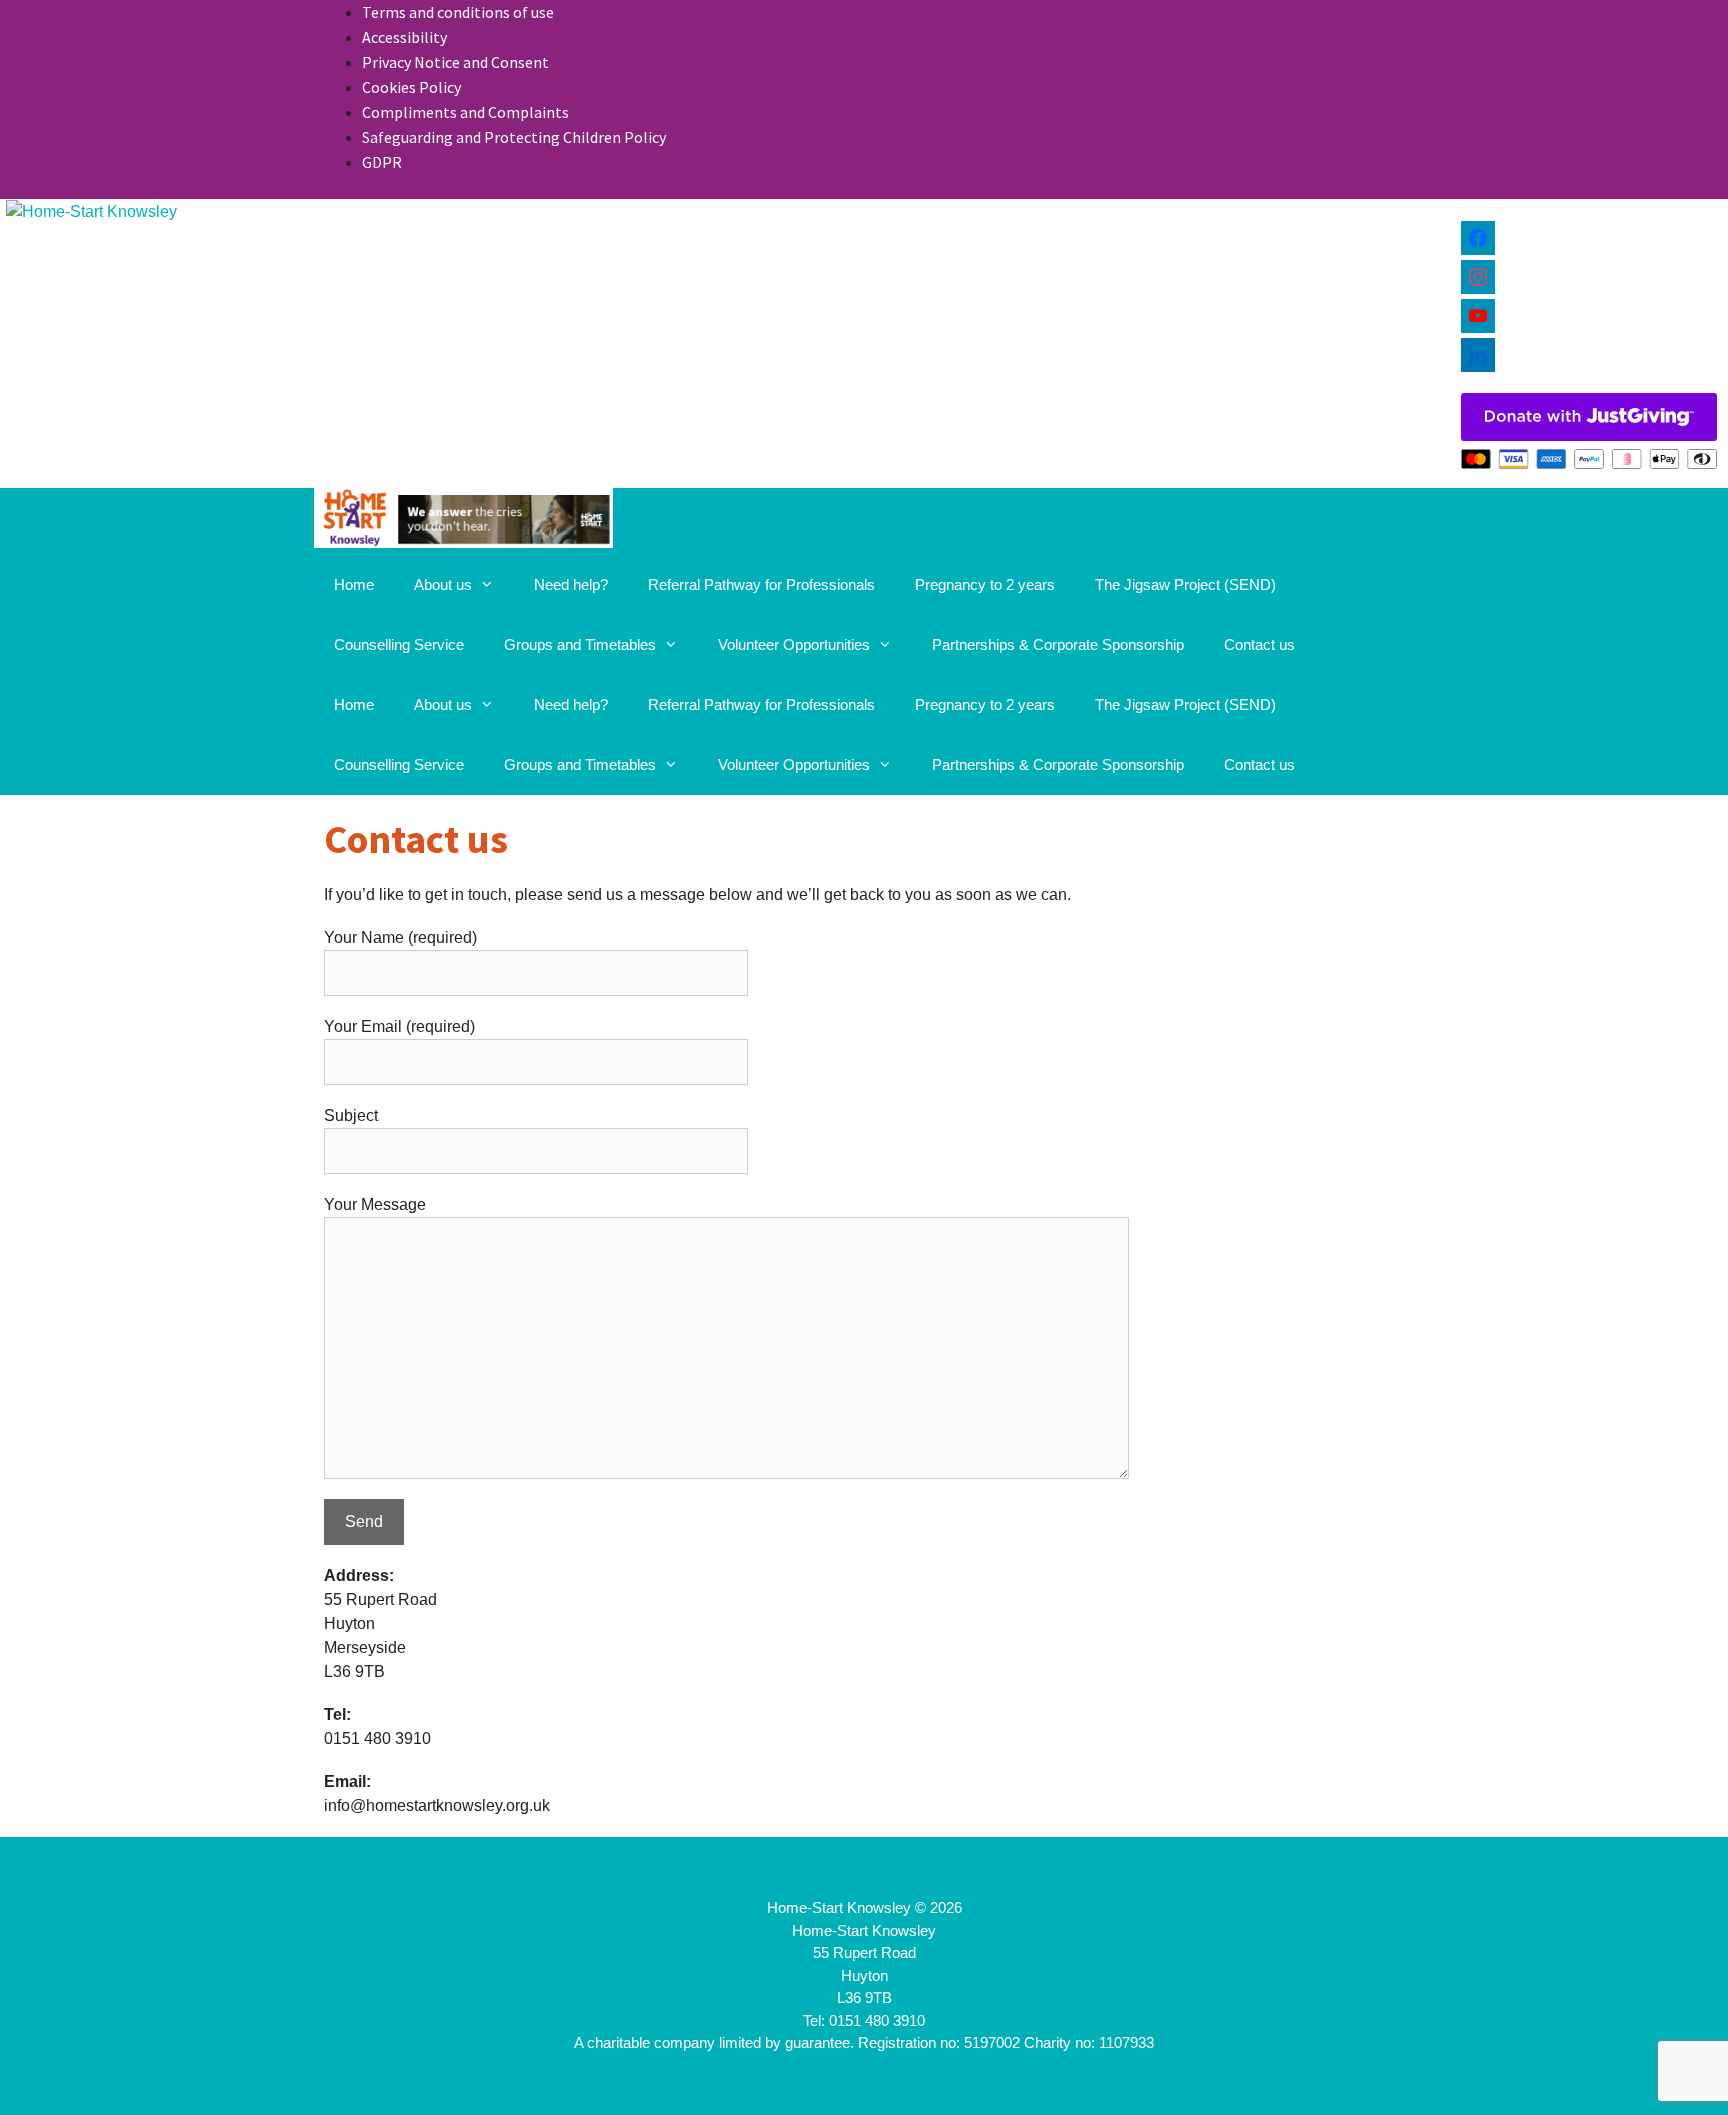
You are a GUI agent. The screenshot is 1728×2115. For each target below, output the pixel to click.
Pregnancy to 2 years (985, 584)
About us (443, 584)
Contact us (1259, 644)
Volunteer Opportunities (794, 644)
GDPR (382, 162)
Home (354, 584)
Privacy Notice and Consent (455, 62)
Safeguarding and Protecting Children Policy (514, 137)
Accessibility (404, 37)
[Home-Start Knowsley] (463, 521)
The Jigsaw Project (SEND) (1185, 584)
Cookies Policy (411, 87)
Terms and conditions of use (458, 12)
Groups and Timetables (580, 644)
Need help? (571, 584)
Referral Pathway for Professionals (761, 584)
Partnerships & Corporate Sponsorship (1058, 644)
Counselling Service (399, 644)
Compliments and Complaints (465, 112)
